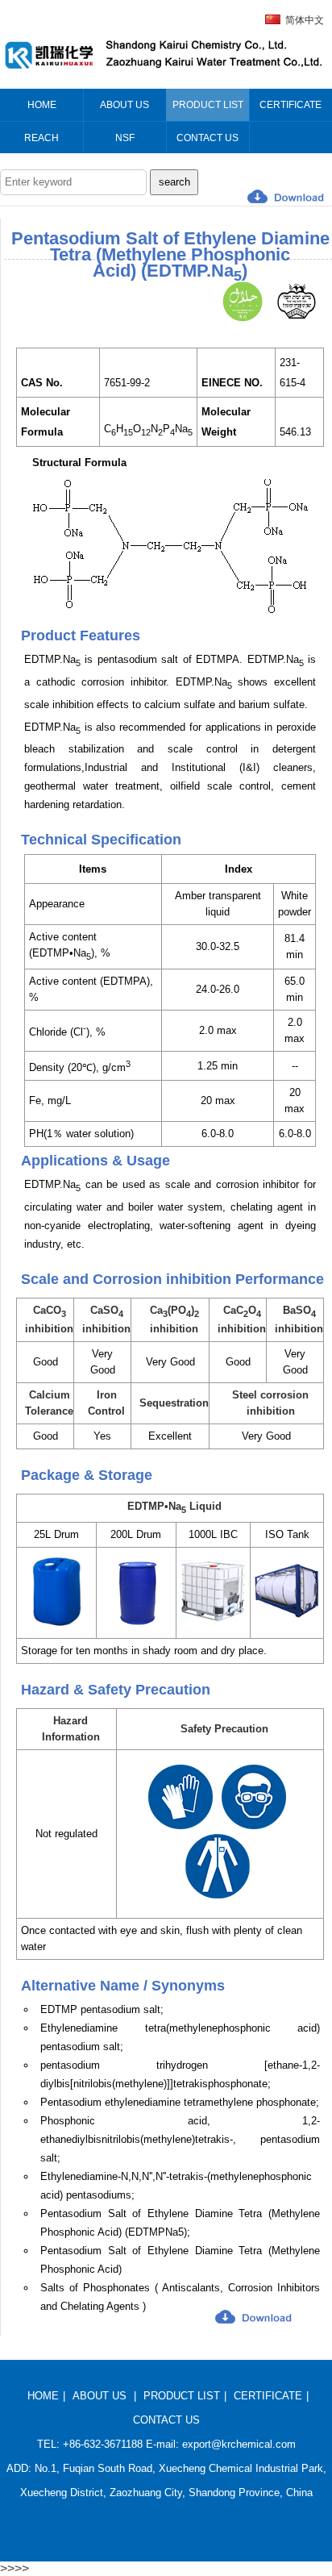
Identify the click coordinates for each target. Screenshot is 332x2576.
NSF (125, 138)
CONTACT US (166, 2420)
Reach (41, 138)
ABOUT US (100, 2396)
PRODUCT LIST (182, 2396)
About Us (124, 105)
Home (42, 105)
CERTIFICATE (268, 2396)
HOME (43, 2396)
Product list (208, 105)
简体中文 (305, 20)
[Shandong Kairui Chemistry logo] (163, 74)
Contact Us (207, 138)
